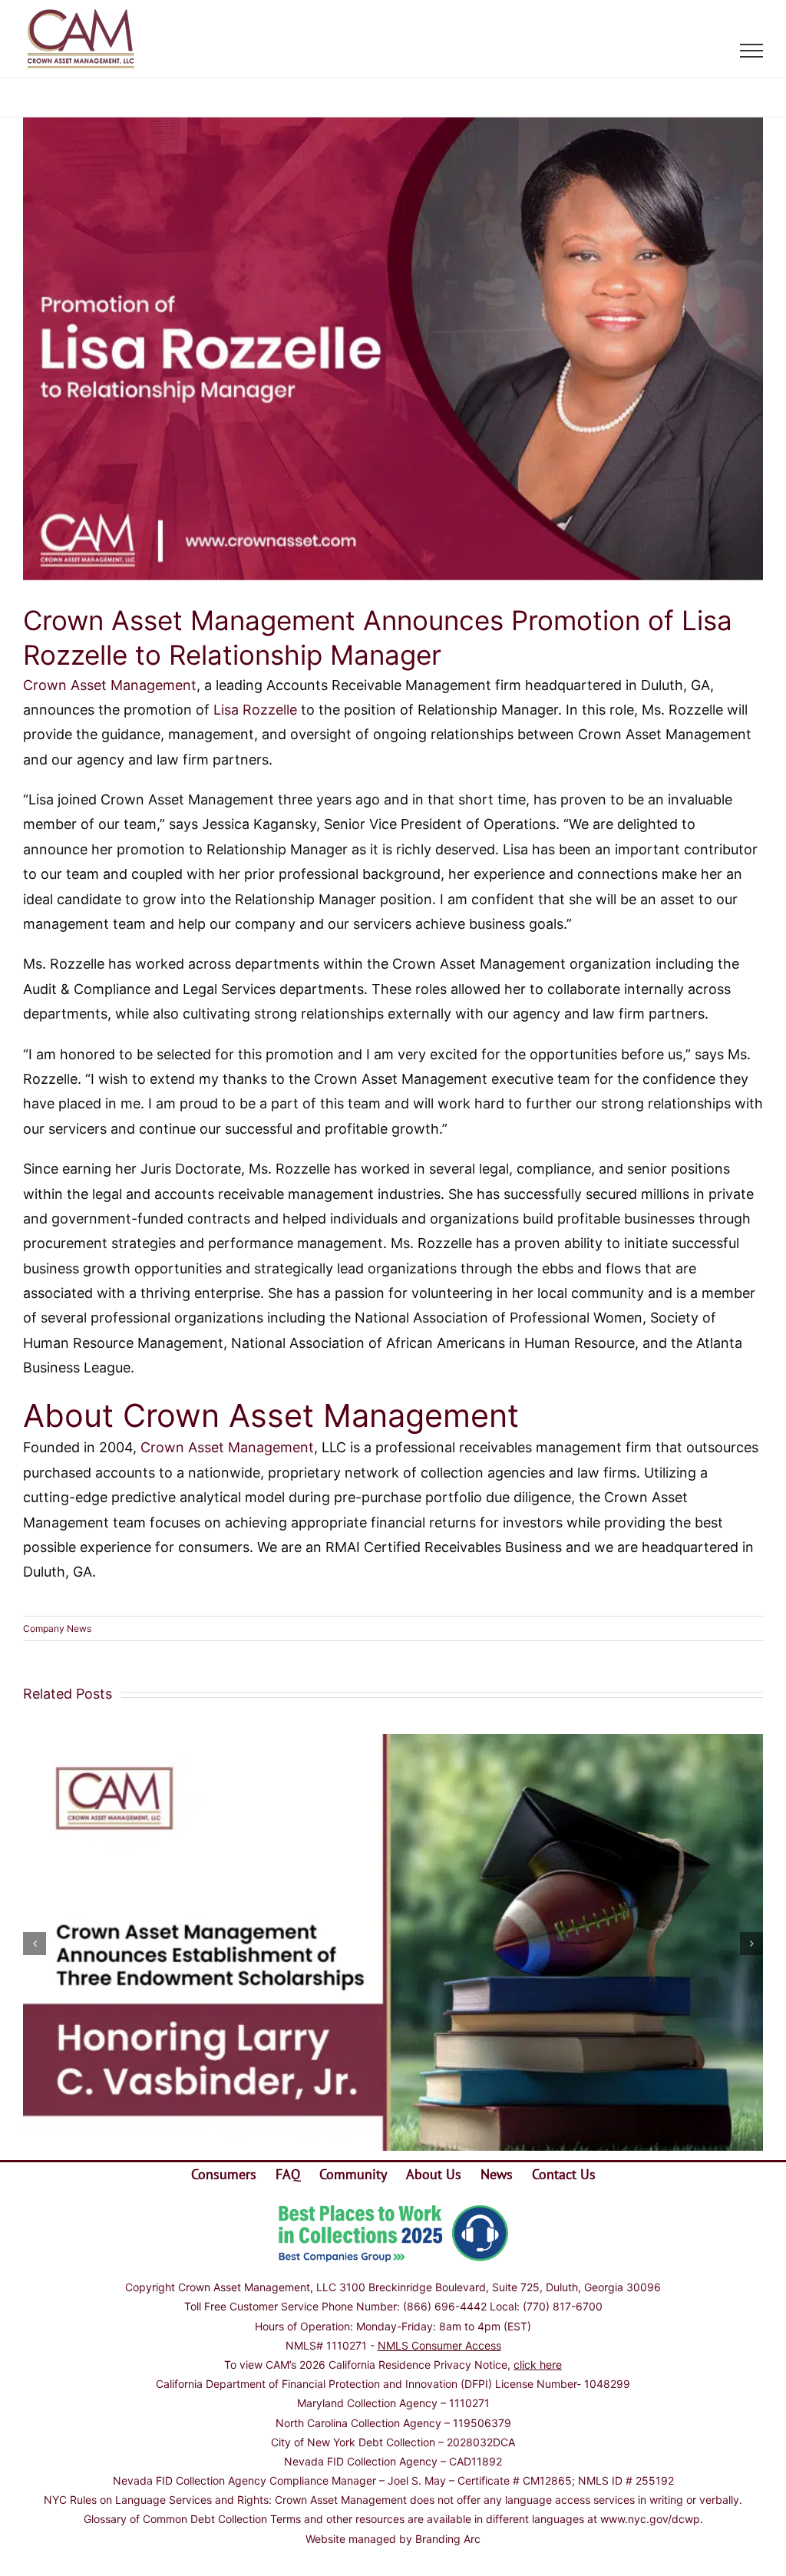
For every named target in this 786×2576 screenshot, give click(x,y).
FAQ (288, 2174)
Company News (57, 1628)
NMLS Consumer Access (439, 2345)
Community (353, 2174)
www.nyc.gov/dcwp (650, 2519)
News (497, 2174)
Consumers (224, 2174)
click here (538, 2365)
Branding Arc (448, 2539)
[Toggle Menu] (752, 51)
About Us (434, 2174)
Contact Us (564, 2174)
